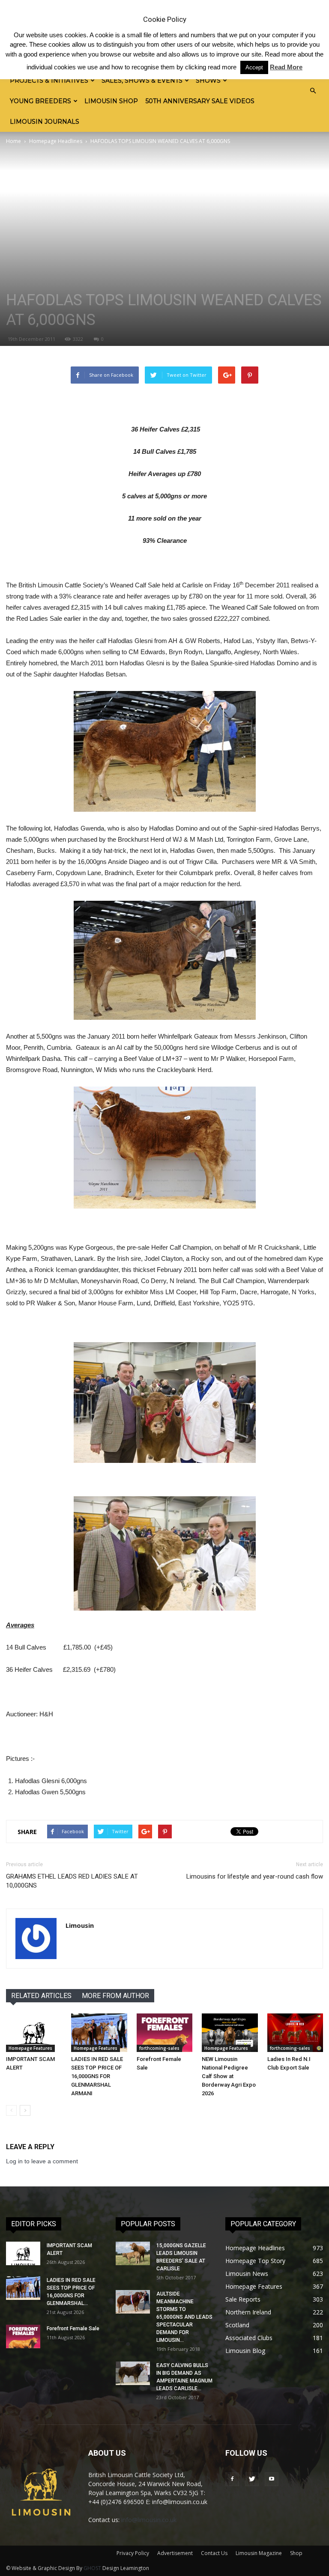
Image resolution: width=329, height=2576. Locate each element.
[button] (313, 91)
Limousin (80, 1925)
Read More (286, 67)
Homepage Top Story (255, 2261)
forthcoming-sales (159, 2048)
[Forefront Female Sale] (164, 2033)
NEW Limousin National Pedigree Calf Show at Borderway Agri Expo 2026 (229, 2076)
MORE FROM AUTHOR (115, 1996)
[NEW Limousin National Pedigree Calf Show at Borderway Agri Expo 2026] (230, 2033)
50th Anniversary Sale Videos (200, 101)
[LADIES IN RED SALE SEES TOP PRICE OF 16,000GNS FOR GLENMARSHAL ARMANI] (99, 2033)
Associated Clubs (249, 2338)
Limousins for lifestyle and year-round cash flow (255, 1876)
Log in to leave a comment (42, 2161)
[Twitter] (252, 2479)
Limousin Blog (245, 2351)
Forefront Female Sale (73, 2329)
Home (13, 141)
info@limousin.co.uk (149, 2520)
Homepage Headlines (56, 141)
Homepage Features (30, 2048)
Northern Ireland (248, 2312)
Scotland (237, 2325)
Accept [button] (254, 67)
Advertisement (175, 2553)
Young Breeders (40, 101)
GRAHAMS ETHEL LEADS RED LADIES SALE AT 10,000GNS (72, 1881)
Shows (208, 80)
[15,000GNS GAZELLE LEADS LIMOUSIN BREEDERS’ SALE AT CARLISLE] (133, 2253)
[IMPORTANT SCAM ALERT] (34, 2033)
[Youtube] (272, 2479)
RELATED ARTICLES (41, 1996)
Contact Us (214, 2553)
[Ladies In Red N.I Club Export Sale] (295, 2033)
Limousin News (247, 2274)
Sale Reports (243, 2299)
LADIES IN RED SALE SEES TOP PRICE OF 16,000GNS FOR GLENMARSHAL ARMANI (97, 2076)
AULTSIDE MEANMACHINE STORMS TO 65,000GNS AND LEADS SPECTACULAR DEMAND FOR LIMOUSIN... (184, 2317)
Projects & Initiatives (49, 80)
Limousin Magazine (259, 2553)
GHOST (92, 2568)
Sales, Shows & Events (142, 80)
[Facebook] (232, 2479)
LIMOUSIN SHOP (111, 101)
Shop (296, 2553)
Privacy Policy (133, 2553)
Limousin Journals (45, 122)
